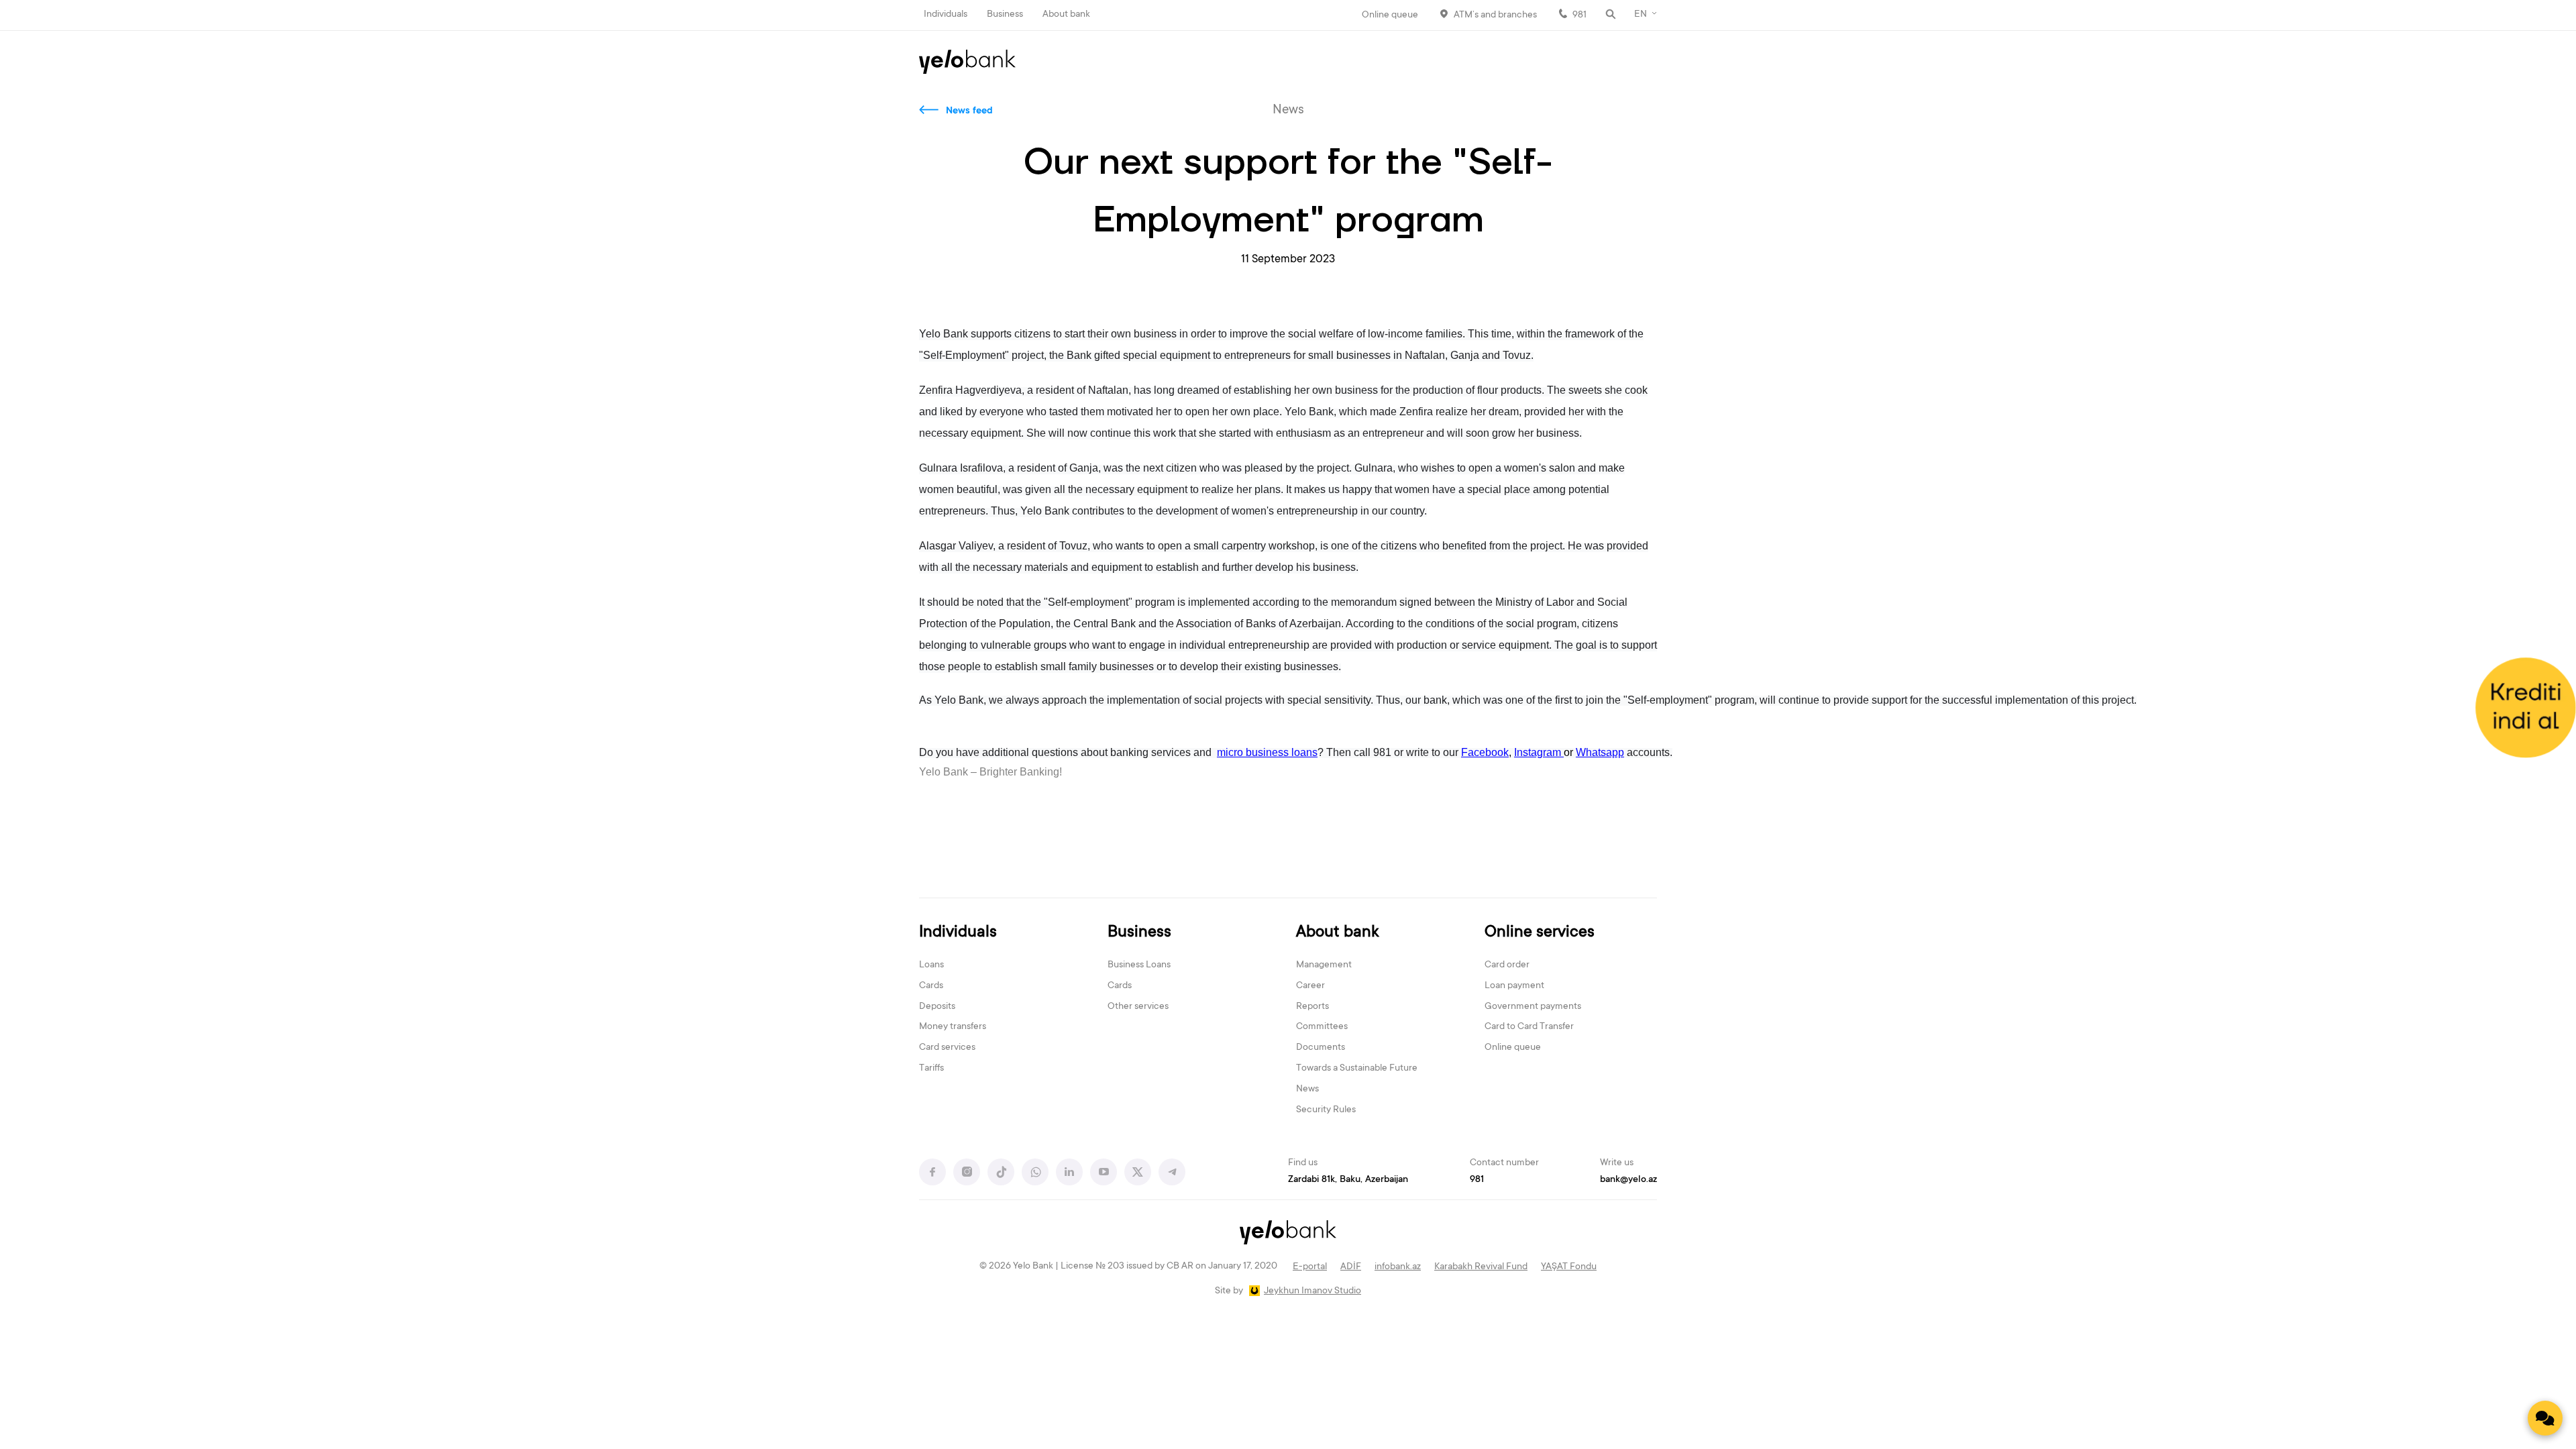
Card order (1507, 965)
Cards (931, 986)
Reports (1312, 1007)
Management (1324, 965)
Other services (1138, 1007)
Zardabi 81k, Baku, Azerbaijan (1348, 1180)
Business (1005, 15)
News (1307, 1089)
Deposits (937, 1007)
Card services (947, 1048)
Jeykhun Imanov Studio (1312, 1291)
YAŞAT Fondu (1569, 1267)
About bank (1066, 15)
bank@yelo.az (1628, 1180)
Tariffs (931, 1069)
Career (1310, 986)
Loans (931, 965)
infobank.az (1398, 1267)
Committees (1322, 1027)
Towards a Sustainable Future (1357, 1069)
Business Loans (1139, 965)
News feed (969, 111)
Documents (1321, 1048)
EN (1641, 15)
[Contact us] (2545, 1418)
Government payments (1533, 1007)
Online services (1540, 933)
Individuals (946, 15)
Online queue (1390, 15)
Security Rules (1326, 1110)
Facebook (1485, 752)
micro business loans (1267, 752)
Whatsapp (1600, 752)
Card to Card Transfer (1529, 1027)
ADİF (1351, 1267)
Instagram (1539, 752)
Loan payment (1514, 986)
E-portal (1310, 1267)
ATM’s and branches (1495, 15)
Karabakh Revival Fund (1481, 1267)
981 (1579, 15)
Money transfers (953, 1027)
